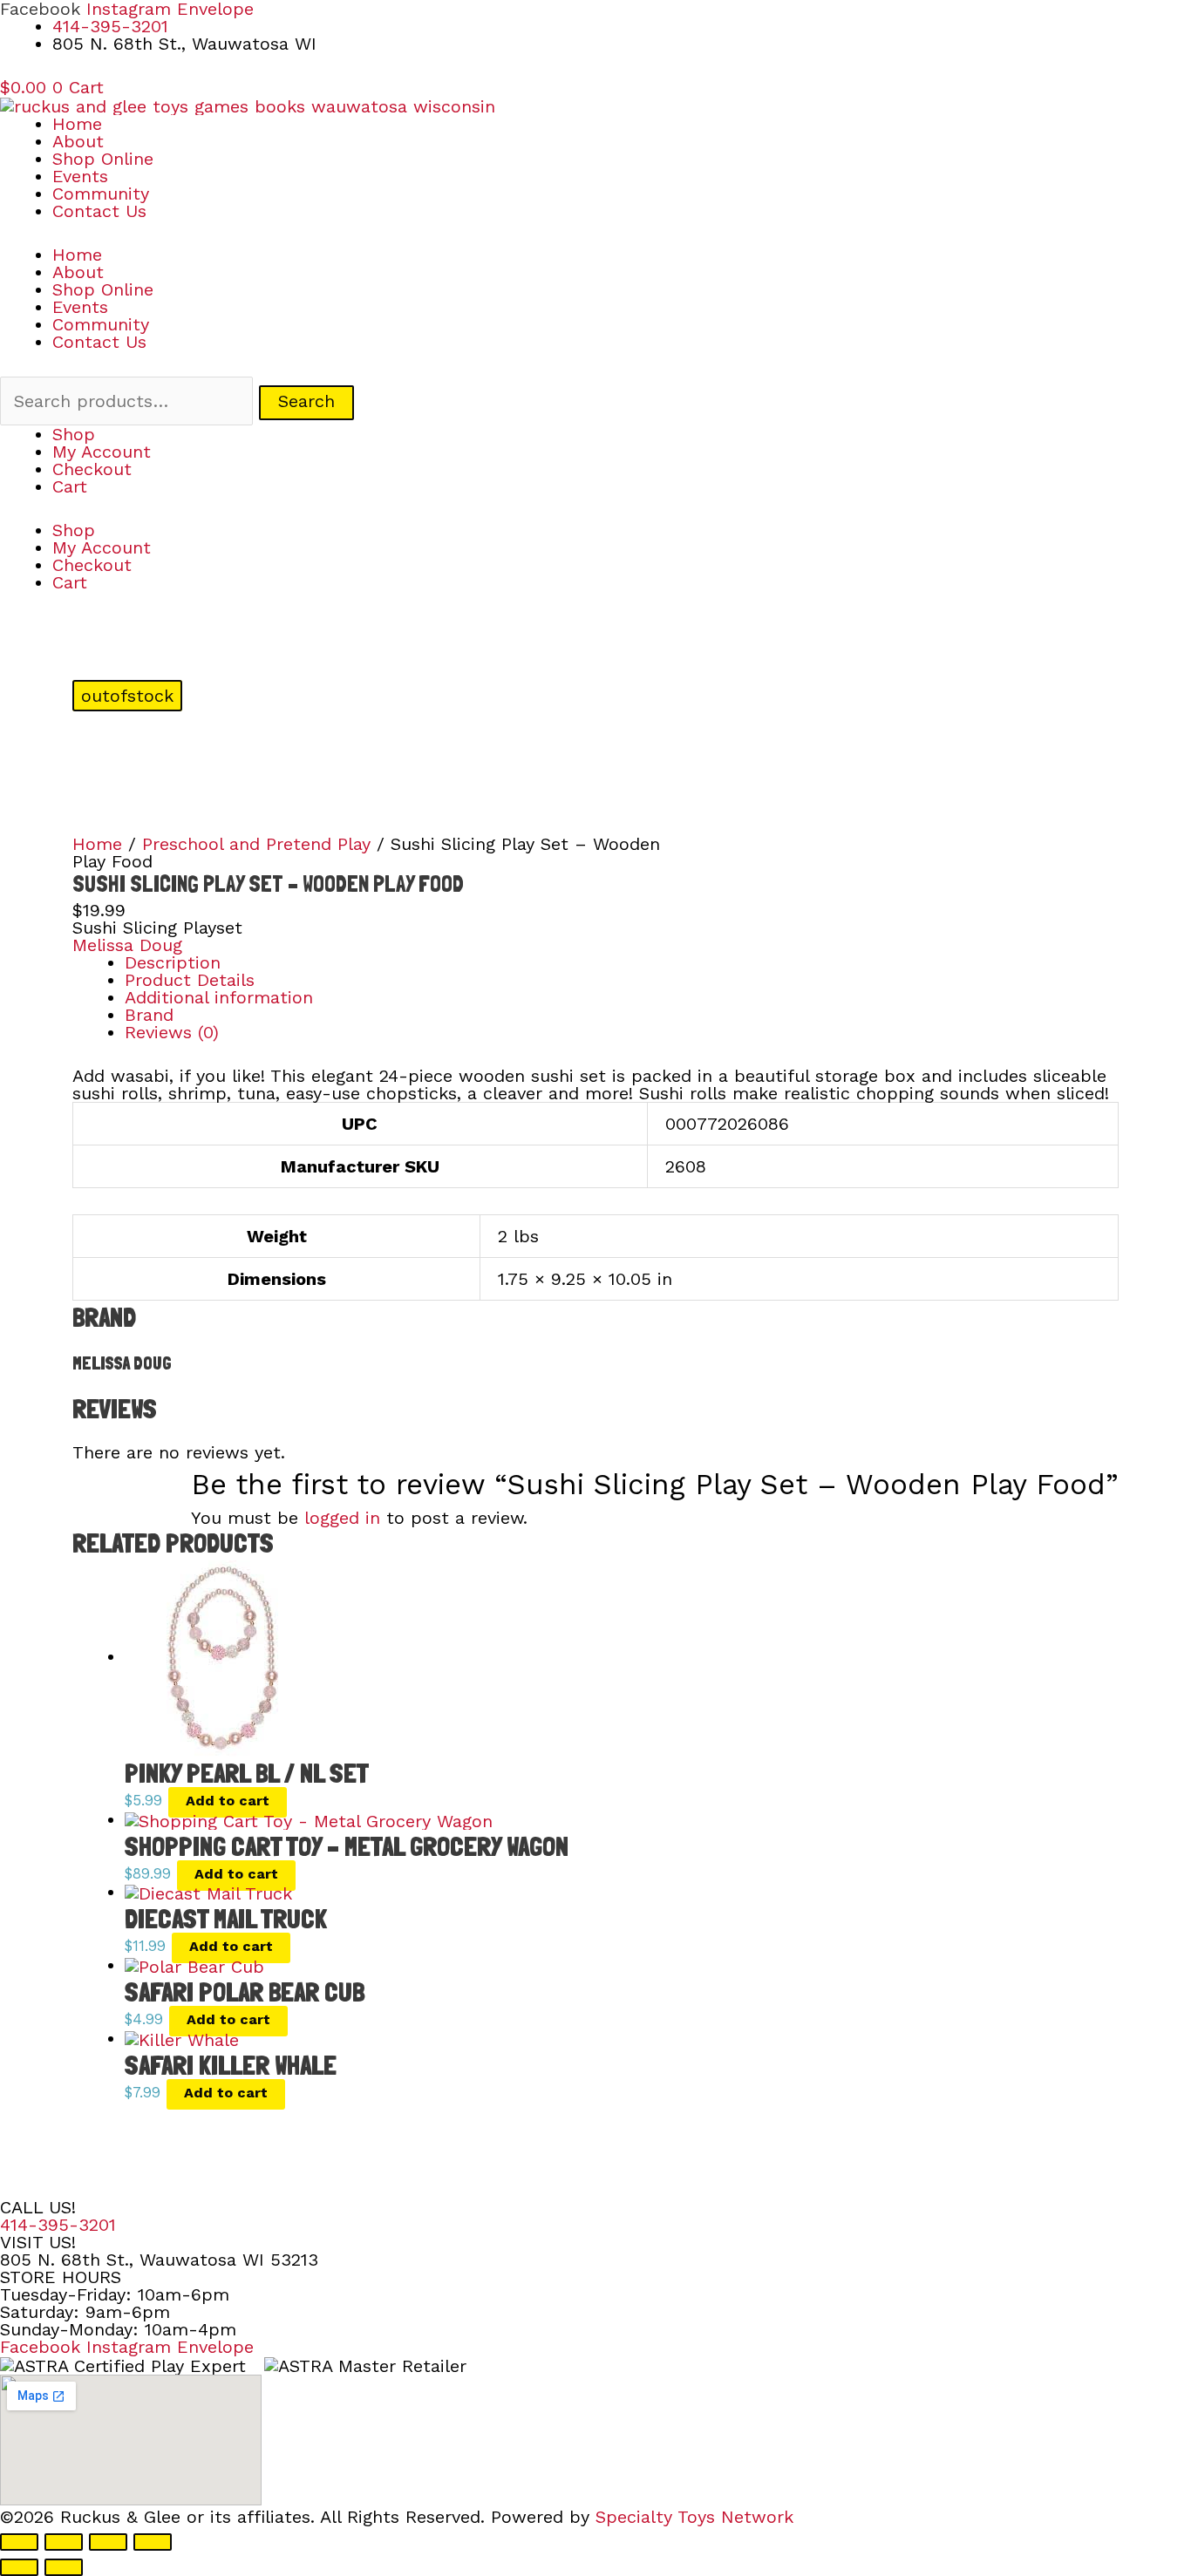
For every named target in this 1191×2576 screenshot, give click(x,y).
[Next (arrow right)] (64, 2567)
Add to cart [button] (228, 1801)
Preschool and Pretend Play (256, 844)
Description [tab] (173, 962)
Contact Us (99, 211)
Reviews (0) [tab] (172, 1032)
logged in (342, 1518)
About (78, 141)
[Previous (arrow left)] (19, 2567)
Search (306, 401)
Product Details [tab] (190, 980)
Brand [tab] (149, 1015)
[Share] (108, 2542)
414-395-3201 (58, 2225)
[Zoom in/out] (19, 2542)
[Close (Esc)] (153, 2542)
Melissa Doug (127, 945)
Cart (70, 486)
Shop (74, 434)
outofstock (127, 696)
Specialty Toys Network (694, 2517)
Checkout (92, 469)
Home (77, 124)
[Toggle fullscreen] (64, 2542)
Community (101, 194)
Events (80, 176)
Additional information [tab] (219, 997)
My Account (102, 452)
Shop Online (103, 159)
